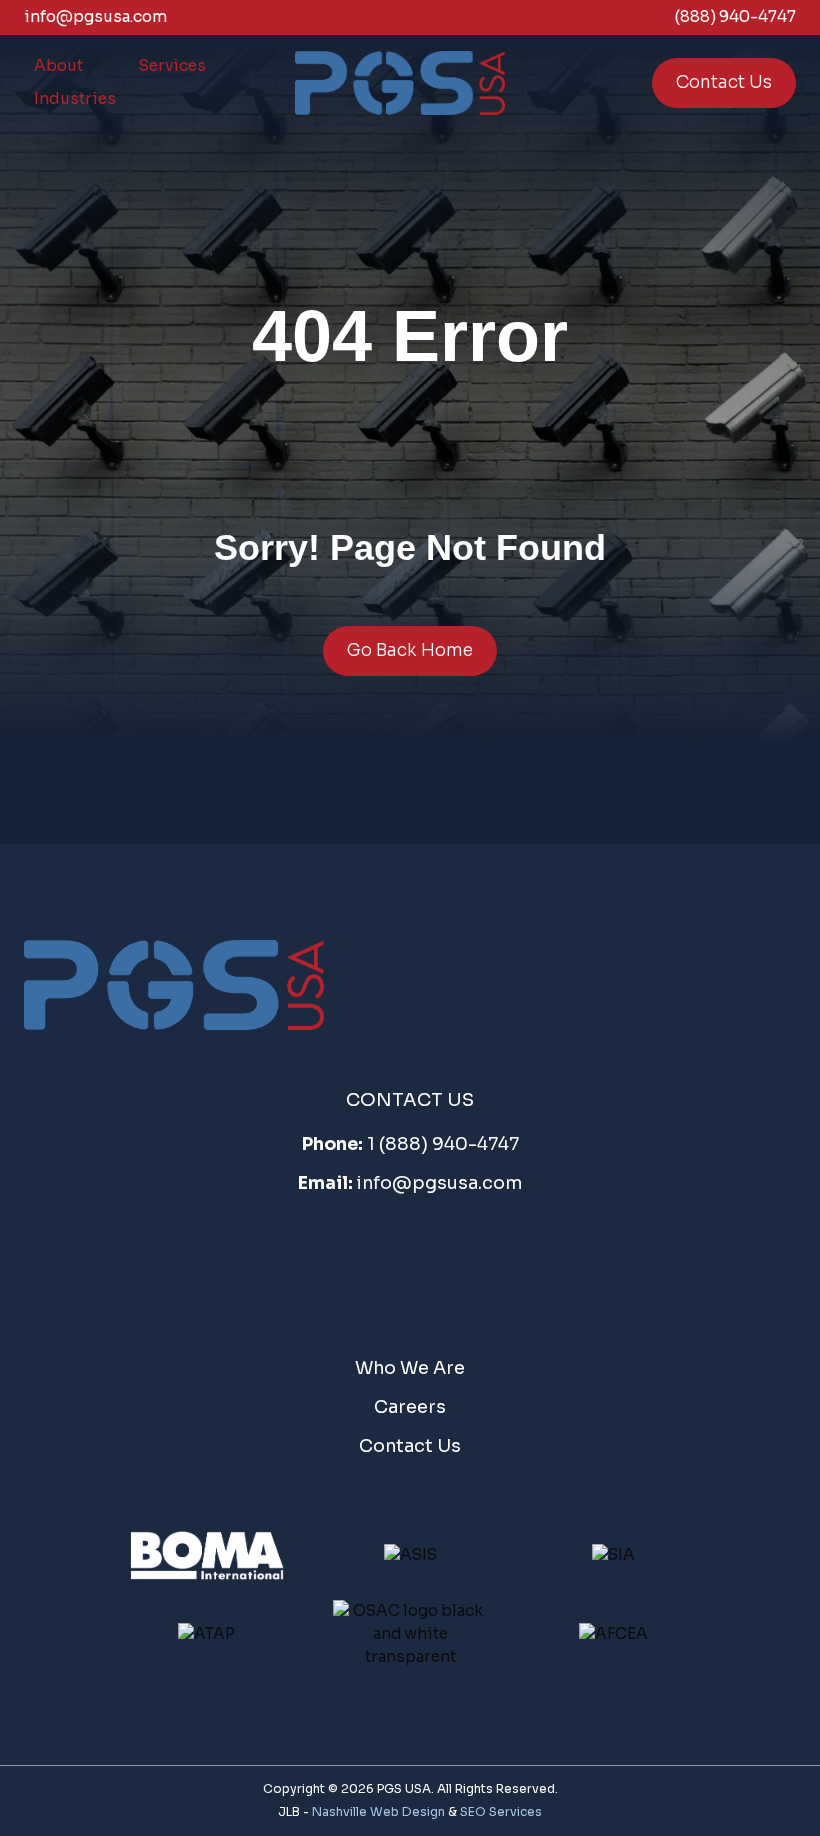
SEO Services (501, 1811)
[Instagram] (410, 1265)
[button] (58, 66)
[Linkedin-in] (478, 1265)
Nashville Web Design (378, 1811)
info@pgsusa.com (97, 16)
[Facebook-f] (342, 1265)
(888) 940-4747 (735, 16)
